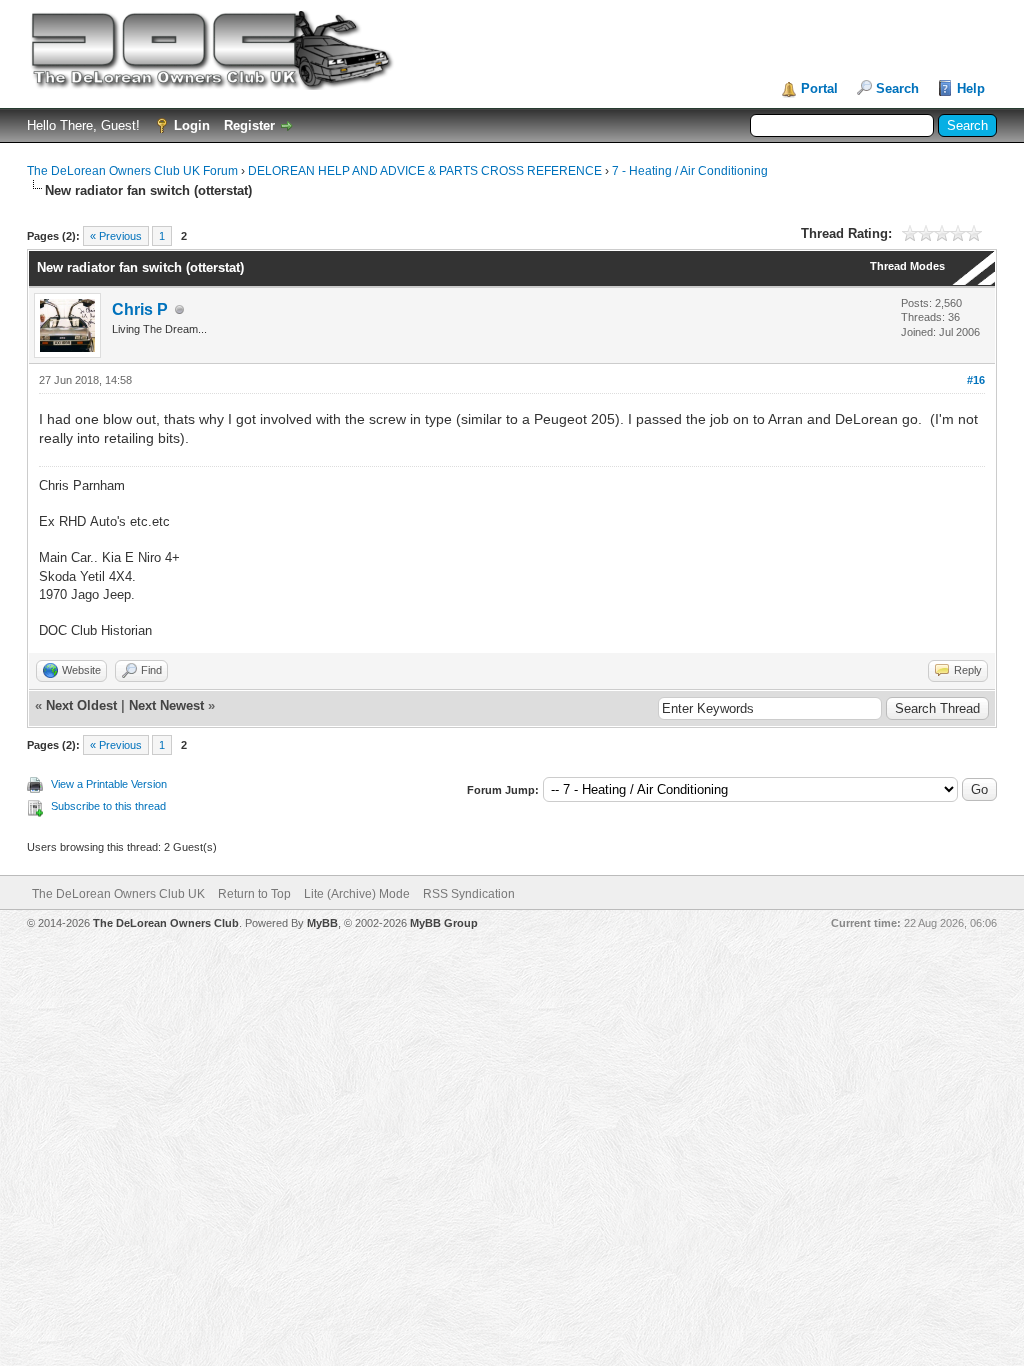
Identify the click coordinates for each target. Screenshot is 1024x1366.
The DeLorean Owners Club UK (118, 894)
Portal (819, 88)
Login (192, 125)
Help (971, 88)
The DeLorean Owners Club (166, 923)
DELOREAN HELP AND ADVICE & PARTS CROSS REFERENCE (425, 171)
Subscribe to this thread (108, 806)
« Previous (116, 236)
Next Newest (166, 705)
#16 (976, 380)
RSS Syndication (469, 894)
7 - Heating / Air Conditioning (690, 171)
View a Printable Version (109, 784)
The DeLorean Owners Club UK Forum (132, 171)
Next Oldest (81, 705)
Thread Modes (907, 266)
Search (897, 88)
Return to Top (254, 894)
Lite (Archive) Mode (357, 894)
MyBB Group (444, 923)
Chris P (140, 309)
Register (249, 125)
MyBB (322, 923)
